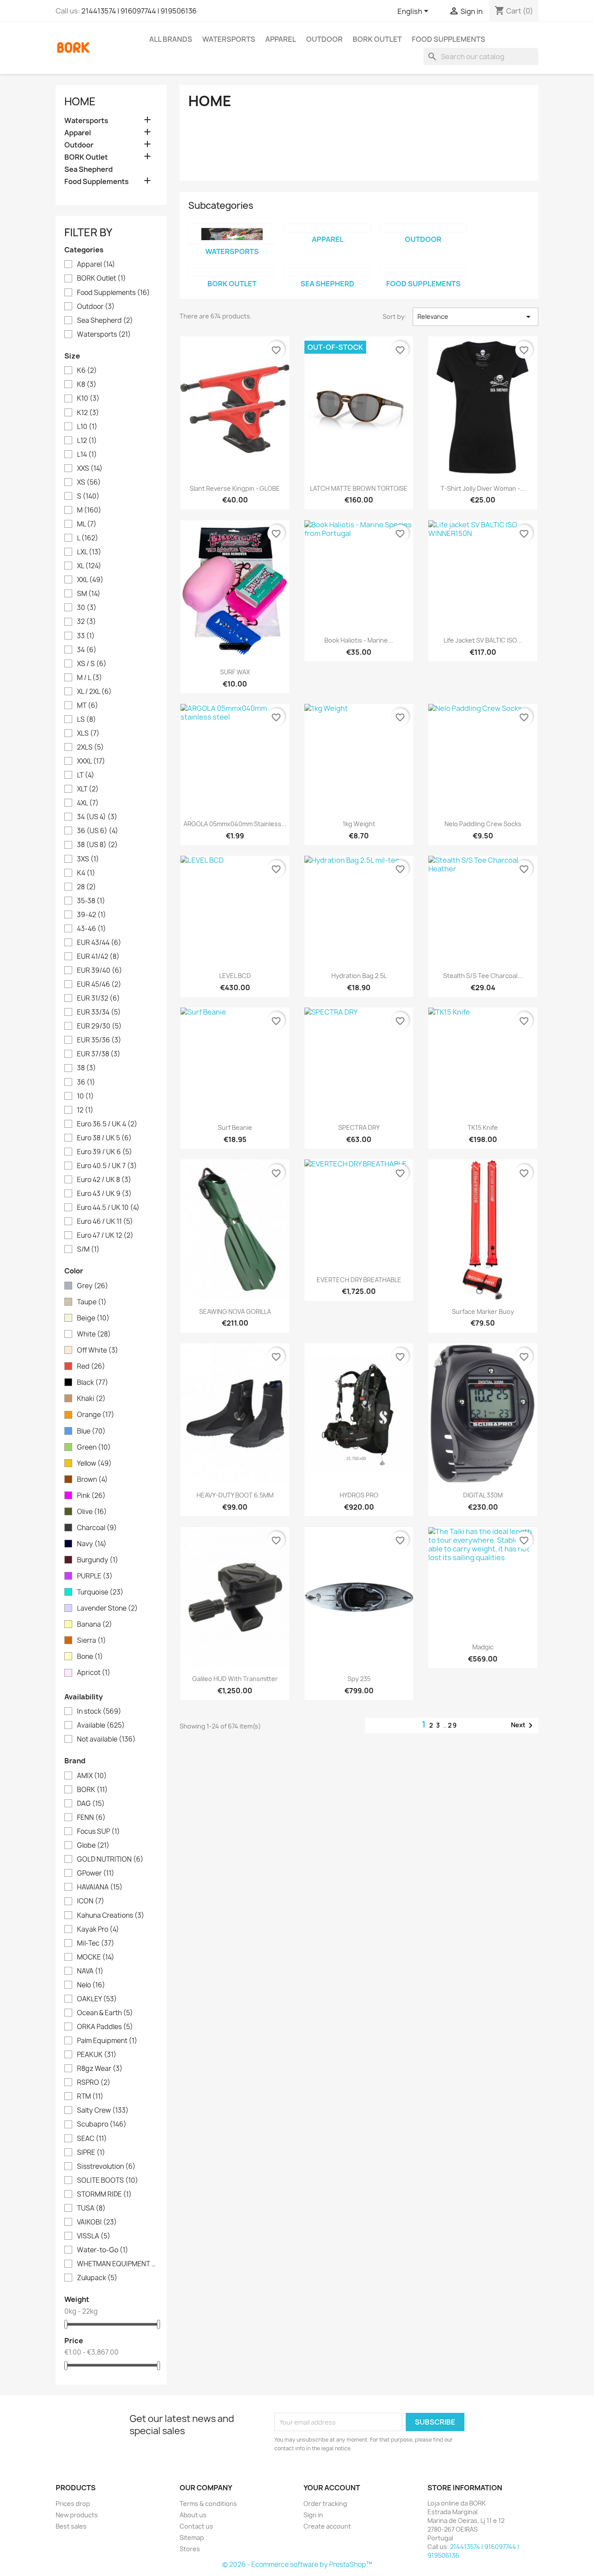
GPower (96, 1873)
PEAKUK (97, 2055)
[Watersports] (232, 234)
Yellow (94, 1464)
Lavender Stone (107, 1608)
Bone (90, 1657)
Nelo (91, 1985)
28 (87, 887)
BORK (92, 1790)
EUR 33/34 (99, 1012)
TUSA (91, 2208)
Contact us (196, 2526)
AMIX (92, 1776)
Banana (95, 1625)
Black (93, 1383)
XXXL (91, 761)
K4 (86, 873)
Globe (93, 1846)
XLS (88, 734)
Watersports (229, 39)
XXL (90, 580)
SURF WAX (235, 672)
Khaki (91, 1399)
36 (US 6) (98, 831)
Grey (93, 1286)
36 (86, 1082)
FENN (91, 1818)
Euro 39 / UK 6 (105, 1152)
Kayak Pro (98, 1929)
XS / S (92, 664)
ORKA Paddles (105, 2027)
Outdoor (324, 39)
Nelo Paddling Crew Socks (483, 824)
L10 (87, 427)
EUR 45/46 (99, 985)
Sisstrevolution (106, 2167)
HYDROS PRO (359, 1495)
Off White (98, 1350)
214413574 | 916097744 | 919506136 (139, 11)
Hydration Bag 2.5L (359, 976)
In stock (99, 1712)
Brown (92, 1480)
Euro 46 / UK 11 (105, 1222)
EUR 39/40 (100, 971)
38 (87, 1068)
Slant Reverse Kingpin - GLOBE (235, 488)
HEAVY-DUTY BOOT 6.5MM (235, 1495)
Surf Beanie (235, 1127)
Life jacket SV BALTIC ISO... (483, 640)
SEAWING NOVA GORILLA (235, 1311)
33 (86, 636)
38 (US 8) (97, 845)
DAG (91, 1804)
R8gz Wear (100, 2069)
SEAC (92, 2139)
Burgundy (98, 1560)
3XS (88, 859)
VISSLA (94, 2236)
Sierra (92, 1641)
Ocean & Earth (105, 2013)
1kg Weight (359, 824)
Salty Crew (103, 2110)
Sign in (313, 2515)
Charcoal (97, 1528)
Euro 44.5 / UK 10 (108, 1208)
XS (89, 482)
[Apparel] (327, 228)
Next (523, 1725)
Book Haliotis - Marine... (359, 640)
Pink (91, 1496)
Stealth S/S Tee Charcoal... (483, 976)
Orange (96, 1415)
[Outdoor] (423, 228)
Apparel (281, 39)
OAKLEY (97, 1999)
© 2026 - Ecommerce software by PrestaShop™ (297, 2564)
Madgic (483, 1647)
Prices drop (73, 2504)
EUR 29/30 (99, 1026)
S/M (88, 1249)
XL (89, 566)
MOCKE (96, 1957)
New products (77, 2515)
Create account (327, 2526)
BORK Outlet (377, 39)
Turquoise (100, 1592)
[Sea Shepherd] (327, 272)
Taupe (92, 1302)
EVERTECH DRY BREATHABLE (359, 1280)
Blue (91, 1431)
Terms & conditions (208, 2504)
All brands (171, 39)
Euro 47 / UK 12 (105, 1236)
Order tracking (325, 2504)
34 (87, 650)
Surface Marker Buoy (483, 1311)
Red (91, 1367)
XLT (88, 789)
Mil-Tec (96, 1943)
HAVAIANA (100, 1887)
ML (87, 524)
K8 (87, 385)
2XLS (90, 747)
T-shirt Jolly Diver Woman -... (483, 488)
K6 (87, 371)
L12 (87, 441)
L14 (87, 455)
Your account (332, 2488)
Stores (190, 2549)
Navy (92, 1544)
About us (193, 2515)
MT (88, 706)
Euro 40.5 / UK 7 (107, 1166)
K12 (88, 413)
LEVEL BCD (235, 976)
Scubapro (102, 2124)
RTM (90, 2097)
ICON (91, 1901)
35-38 (91, 901)
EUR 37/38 (99, 1054)
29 (453, 1725)
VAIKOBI (97, 2222)
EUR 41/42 (98, 957)
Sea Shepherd (88, 169)
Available (101, 1725)
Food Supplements (449, 39)
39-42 (92, 915)
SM (89, 594)
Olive (92, 1512)
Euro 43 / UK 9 (104, 1194)
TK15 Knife (483, 1127)
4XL (88, 803)
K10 (88, 399)
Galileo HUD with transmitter (235, 1679)
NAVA (90, 1971)
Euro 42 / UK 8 (104, 1180)
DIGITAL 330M (483, 1495)
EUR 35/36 (99, 1040)
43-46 (92, 929)
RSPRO (94, 2083)
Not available (106, 1739)
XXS (90, 469)
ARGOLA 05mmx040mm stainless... (235, 824)
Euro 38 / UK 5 (104, 1138)
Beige (93, 1318)
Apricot (94, 1673)
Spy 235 (359, 1679)
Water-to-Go (103, 2250)
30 (87, 608)
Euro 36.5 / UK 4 (107, 1124)
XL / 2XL (94, 692)
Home (80, 101)
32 (87, 622)
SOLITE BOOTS (108, 2181)
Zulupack (97, 2278)
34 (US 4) (97, 817)
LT (86, 775)
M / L (90, 678)
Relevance (476, 317)
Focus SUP (98, 1832)
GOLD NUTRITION (110, 1859)
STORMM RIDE (104, 2194)
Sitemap (192, 2537)
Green (94, 1447)
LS (87, 720)
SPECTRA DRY (359, 1127)
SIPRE (91, 2153)
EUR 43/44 (99, 943)
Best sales (71, 2526)
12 (85, 1110)
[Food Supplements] (423, 272)
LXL (89, 552)
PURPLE (95, 1576)
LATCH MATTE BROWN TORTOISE (359, 488)
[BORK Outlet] (232, 272)
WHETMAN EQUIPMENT (117, 2264)
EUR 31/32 (98, 998)
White (94, 1334)
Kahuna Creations (111, 1916)
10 (85, 1096)
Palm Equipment (107, 2041)
